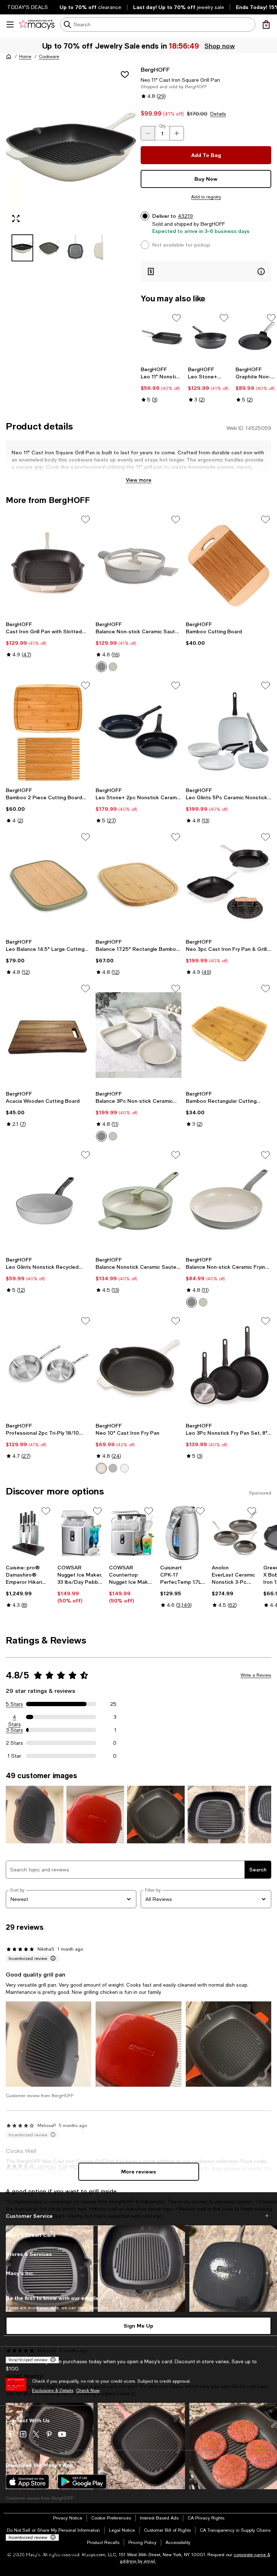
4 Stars (15, 1717)
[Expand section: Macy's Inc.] (138, 2273)
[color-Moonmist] (101, 667)
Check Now (88, 2391)
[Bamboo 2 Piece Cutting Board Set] (49, 732)
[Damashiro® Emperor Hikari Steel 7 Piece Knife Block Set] (29, 1533)
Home (25, 57)
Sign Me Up (138, 2326)
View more (139, 480)
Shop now (220, 46)
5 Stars (14, 1704)
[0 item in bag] (266, 24)
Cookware (49, 57)
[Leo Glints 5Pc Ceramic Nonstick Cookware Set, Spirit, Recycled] (228, 732)
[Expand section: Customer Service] (138, 2216)
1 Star (14, 1756)
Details (218, 114)
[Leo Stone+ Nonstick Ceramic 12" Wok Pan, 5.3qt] (209, 338)
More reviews (139, 2172)
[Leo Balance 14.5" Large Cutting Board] (49, 883)
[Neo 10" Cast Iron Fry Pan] (138, 1367)
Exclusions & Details (53, 2391)
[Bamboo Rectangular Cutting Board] (228, 1035)
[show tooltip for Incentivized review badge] (52, 1959)
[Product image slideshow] (71, 147)
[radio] (101, 667)
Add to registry (206, 197)
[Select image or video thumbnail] (22, 248)
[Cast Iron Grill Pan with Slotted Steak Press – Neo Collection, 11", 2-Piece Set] (49, 566)
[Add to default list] (176, 318)
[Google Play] (82, 2482)
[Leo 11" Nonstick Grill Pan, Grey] (161, 338)
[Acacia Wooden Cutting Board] (49, 1035)
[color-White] (124, 1468)
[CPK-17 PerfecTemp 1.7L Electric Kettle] (183, 1533)
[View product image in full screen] (16, 219)
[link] (161, 385)
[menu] (10, 24)
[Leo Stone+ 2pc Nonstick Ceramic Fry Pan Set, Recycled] (138, 732)
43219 (185, 216)
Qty (162, 126)
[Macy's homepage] (9, 57)
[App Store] (27, 2482)
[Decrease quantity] (148, 133)
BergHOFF (155, 69)
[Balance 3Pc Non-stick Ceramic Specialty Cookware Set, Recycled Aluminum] (138, 1035)
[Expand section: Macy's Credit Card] (138, 2235)
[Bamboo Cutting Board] (228, 566)
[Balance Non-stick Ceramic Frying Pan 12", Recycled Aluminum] (228, 1201)
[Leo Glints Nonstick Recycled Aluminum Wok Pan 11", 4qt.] (49, 1201)
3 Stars (15, 1730)
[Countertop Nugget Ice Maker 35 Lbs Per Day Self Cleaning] (132, 1533)
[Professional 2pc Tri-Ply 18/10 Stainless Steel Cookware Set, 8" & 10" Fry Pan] (49, 1367)
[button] (71, 163)
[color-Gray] (113, 1468)
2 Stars (14, 1743)
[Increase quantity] (177, 133)
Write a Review (256, 1675)
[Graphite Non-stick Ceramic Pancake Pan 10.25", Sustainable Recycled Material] (256, 338)
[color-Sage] (113, 667)
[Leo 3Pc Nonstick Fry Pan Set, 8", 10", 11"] (228, 1367)
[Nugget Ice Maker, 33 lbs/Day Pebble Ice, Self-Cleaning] (80, 1533)
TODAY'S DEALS (28, 7)
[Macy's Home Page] (37, 24)
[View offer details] (206, 271)
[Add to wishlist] (125, 75)
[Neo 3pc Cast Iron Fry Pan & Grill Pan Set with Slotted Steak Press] (228, 883)
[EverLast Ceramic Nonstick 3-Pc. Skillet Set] (235, 1533)
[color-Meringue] (101, 1468)
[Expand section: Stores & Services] (138, 2254)
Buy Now (206, 179)
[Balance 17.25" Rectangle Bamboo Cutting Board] (138, 883)
